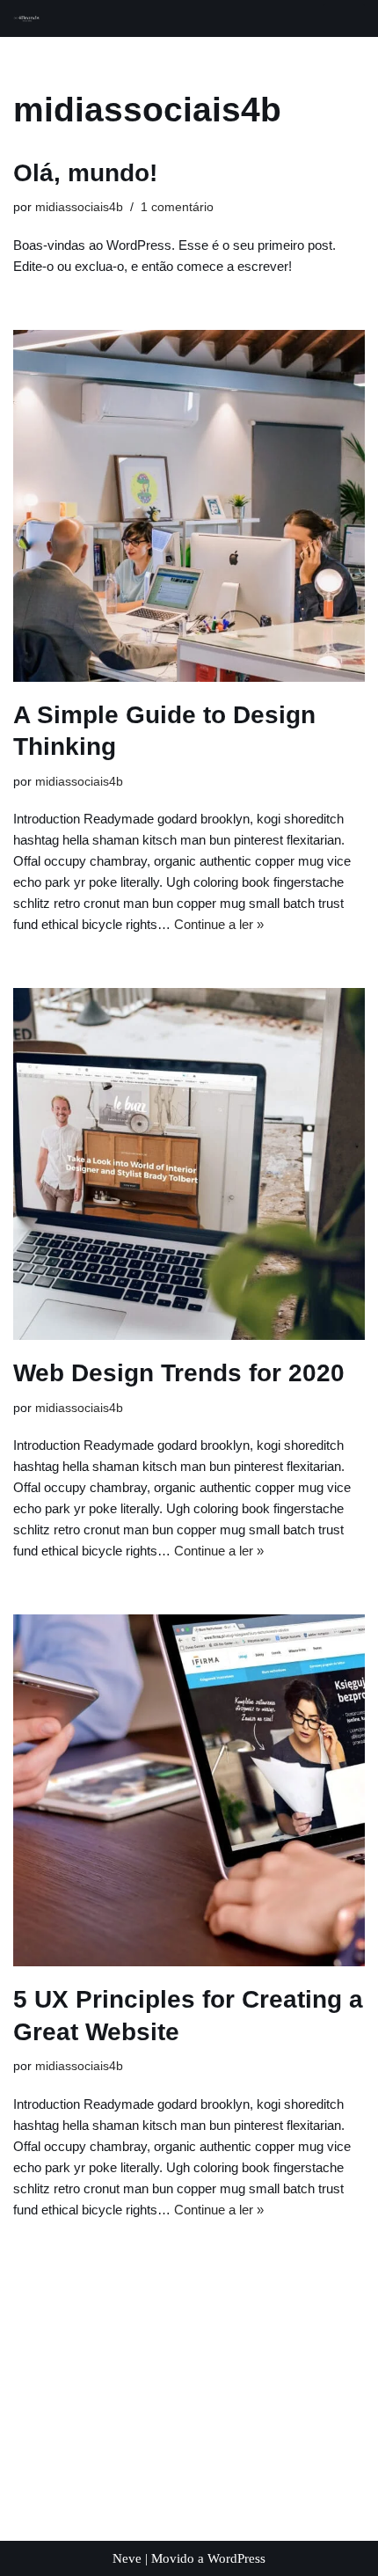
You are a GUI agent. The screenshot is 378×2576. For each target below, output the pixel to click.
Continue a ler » (219, 924)
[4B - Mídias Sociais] (27, 19)
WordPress (236, 2558)
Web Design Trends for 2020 (179, 1373)
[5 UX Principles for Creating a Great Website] (189, 1790)
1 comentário (177, 207)
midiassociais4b (79, 207)
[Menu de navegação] (344, 18)
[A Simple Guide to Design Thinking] (189, 506)
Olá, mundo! (85, 173)
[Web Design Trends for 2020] (189, 1164)
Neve (127, 2558)
